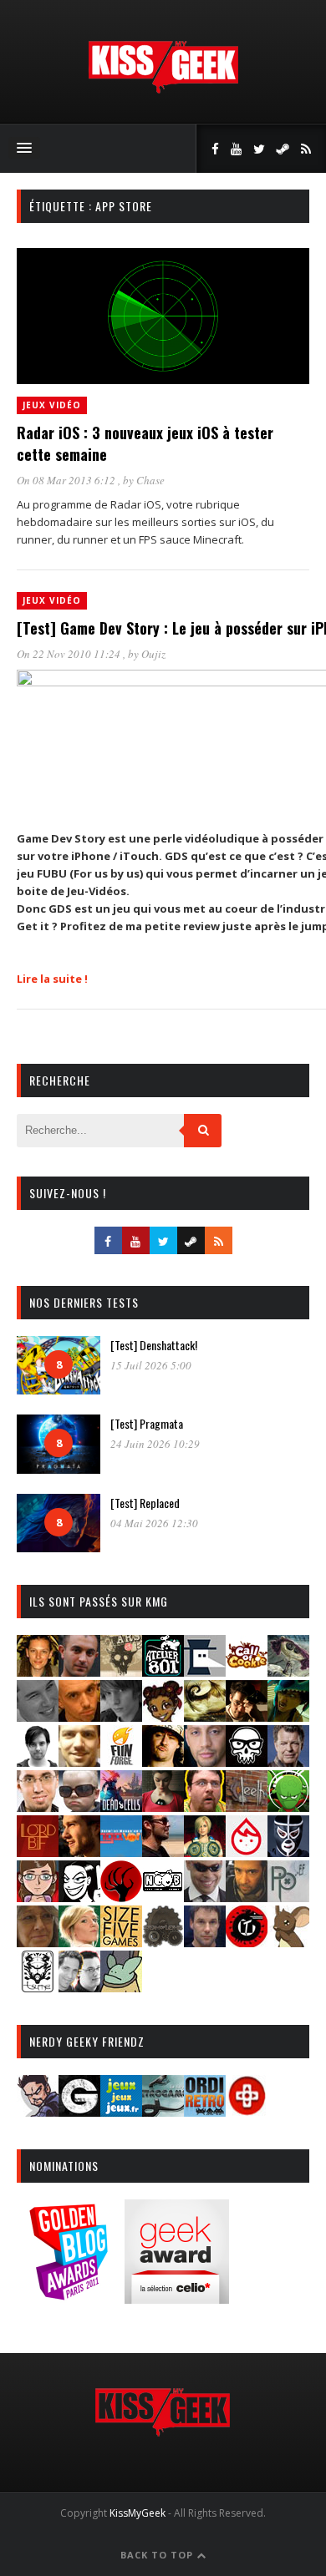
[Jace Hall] (205, 1761)
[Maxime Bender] (163, 1852)
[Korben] (79, 1807)
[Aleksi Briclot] (38, 1671)
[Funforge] (121, 1761)
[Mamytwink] (79, 1852)
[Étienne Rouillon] (247, 1716)
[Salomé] (79, 1942)
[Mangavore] (121, 1852)
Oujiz (153, 654)
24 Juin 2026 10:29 (155, 1444)
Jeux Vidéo (52, 405)
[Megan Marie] (205, 1852)
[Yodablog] (121, 1987)
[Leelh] (247, 1807)
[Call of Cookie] (247, 1671)
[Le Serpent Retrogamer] (163, 2111)
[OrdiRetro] (205, 2111)
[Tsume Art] (38, 1987)
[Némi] (79, 1897)
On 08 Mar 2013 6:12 (67, 480)
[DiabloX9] (121, 1716)
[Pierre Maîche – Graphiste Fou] (38, 2111)
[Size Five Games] (121, 1942)
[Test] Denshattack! (154, 1345)
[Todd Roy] (205, 1942)
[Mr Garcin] (288, 1852)
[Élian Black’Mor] (205, 1716)
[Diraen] (163, 1716)
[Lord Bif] (38, 1852)
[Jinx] (247, 1761)
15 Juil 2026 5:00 (151, 1365)
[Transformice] (288, 1942)
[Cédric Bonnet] (38, 1716)
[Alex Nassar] (79, 1671)
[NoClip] (121, 1897)
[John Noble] (288, 1761)
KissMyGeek (138, 2513)
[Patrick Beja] (247, 1897)
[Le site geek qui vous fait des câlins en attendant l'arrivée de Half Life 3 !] (163, 90)
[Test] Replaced (145, 1503)
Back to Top (158, 2555)
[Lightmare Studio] (288, 1807)
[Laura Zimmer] (163, 1807)
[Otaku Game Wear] (247, 2111)
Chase (150, 480)
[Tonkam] (247, 1942)
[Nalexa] (38, 1897)
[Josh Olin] (38, 1807)
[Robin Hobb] (38, 1942)
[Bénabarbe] (205, 1671)
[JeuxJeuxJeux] (121, 2111)
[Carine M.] (288, 1671)
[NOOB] (163, 1897)
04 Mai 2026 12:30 (154, 1523)
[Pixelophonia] (288, 1897)
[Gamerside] (79, 2111)
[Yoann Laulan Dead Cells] (121, 1807)
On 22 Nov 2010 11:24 (70, 654)
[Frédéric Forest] (79, 1761)
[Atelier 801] (163, 1671)
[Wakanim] (79, 1987)
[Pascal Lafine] (205, 1897)
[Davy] (79, 1716)
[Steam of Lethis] (163, 1942)
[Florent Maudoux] (288, 1716)
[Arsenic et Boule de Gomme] (121, 1671)
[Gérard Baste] (163, 1761)
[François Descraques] (38, 1761)
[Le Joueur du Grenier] (205, 1807)
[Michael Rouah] (247, 1852)
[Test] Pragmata (147, 1423)
